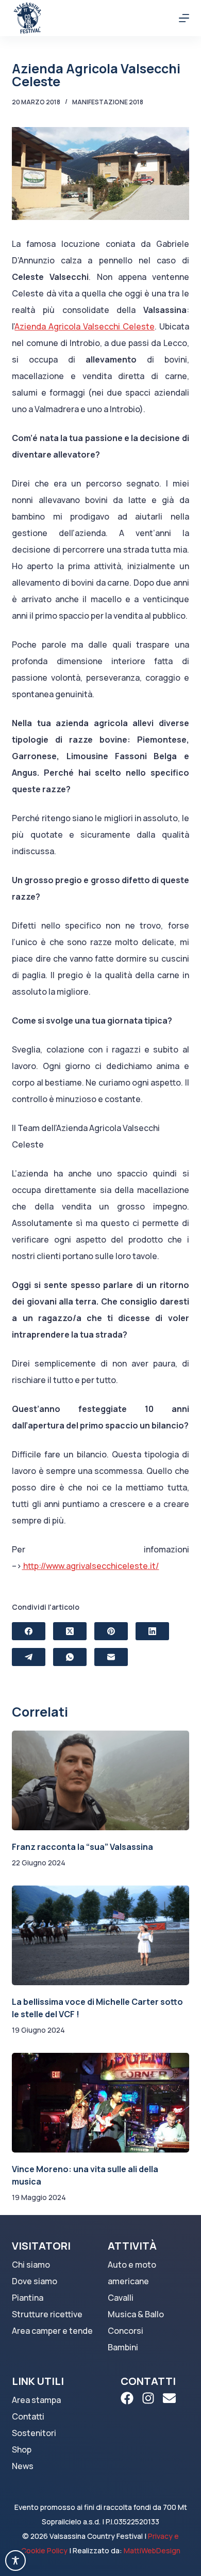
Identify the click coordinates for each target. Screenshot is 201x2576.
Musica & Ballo (136, 2314)
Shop (22, 2449)
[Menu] (184, 18)
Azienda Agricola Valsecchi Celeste (84, 326)
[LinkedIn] (152, 1631)
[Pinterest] (111, 1631)
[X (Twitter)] (70, 1631)
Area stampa (36, 2400)
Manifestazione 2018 (108, 102)
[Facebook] (29, 1631)
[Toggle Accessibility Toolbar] (15, 2561)
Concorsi (125, 2331)
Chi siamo (31, 2265)
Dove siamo (35, 2281)
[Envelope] (169, 2398)
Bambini (123, 2347)
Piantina (28, 2298)
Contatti (28, 2416)
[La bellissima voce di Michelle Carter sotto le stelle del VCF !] (100, 1935)
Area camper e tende (52, 2331)
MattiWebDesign (152, 2550)
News (23, 2466)
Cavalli (121, 2298)
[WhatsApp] (70, 1657)
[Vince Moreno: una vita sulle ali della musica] (100, 2103)
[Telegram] (29, 1657)
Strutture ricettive (47, 2314)
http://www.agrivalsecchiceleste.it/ (90, 1566)
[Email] (111, 1657)
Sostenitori (34, 2433)
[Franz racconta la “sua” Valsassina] (100, 1780)
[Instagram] (148, 2398)
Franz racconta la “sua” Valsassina (82, 1847)
